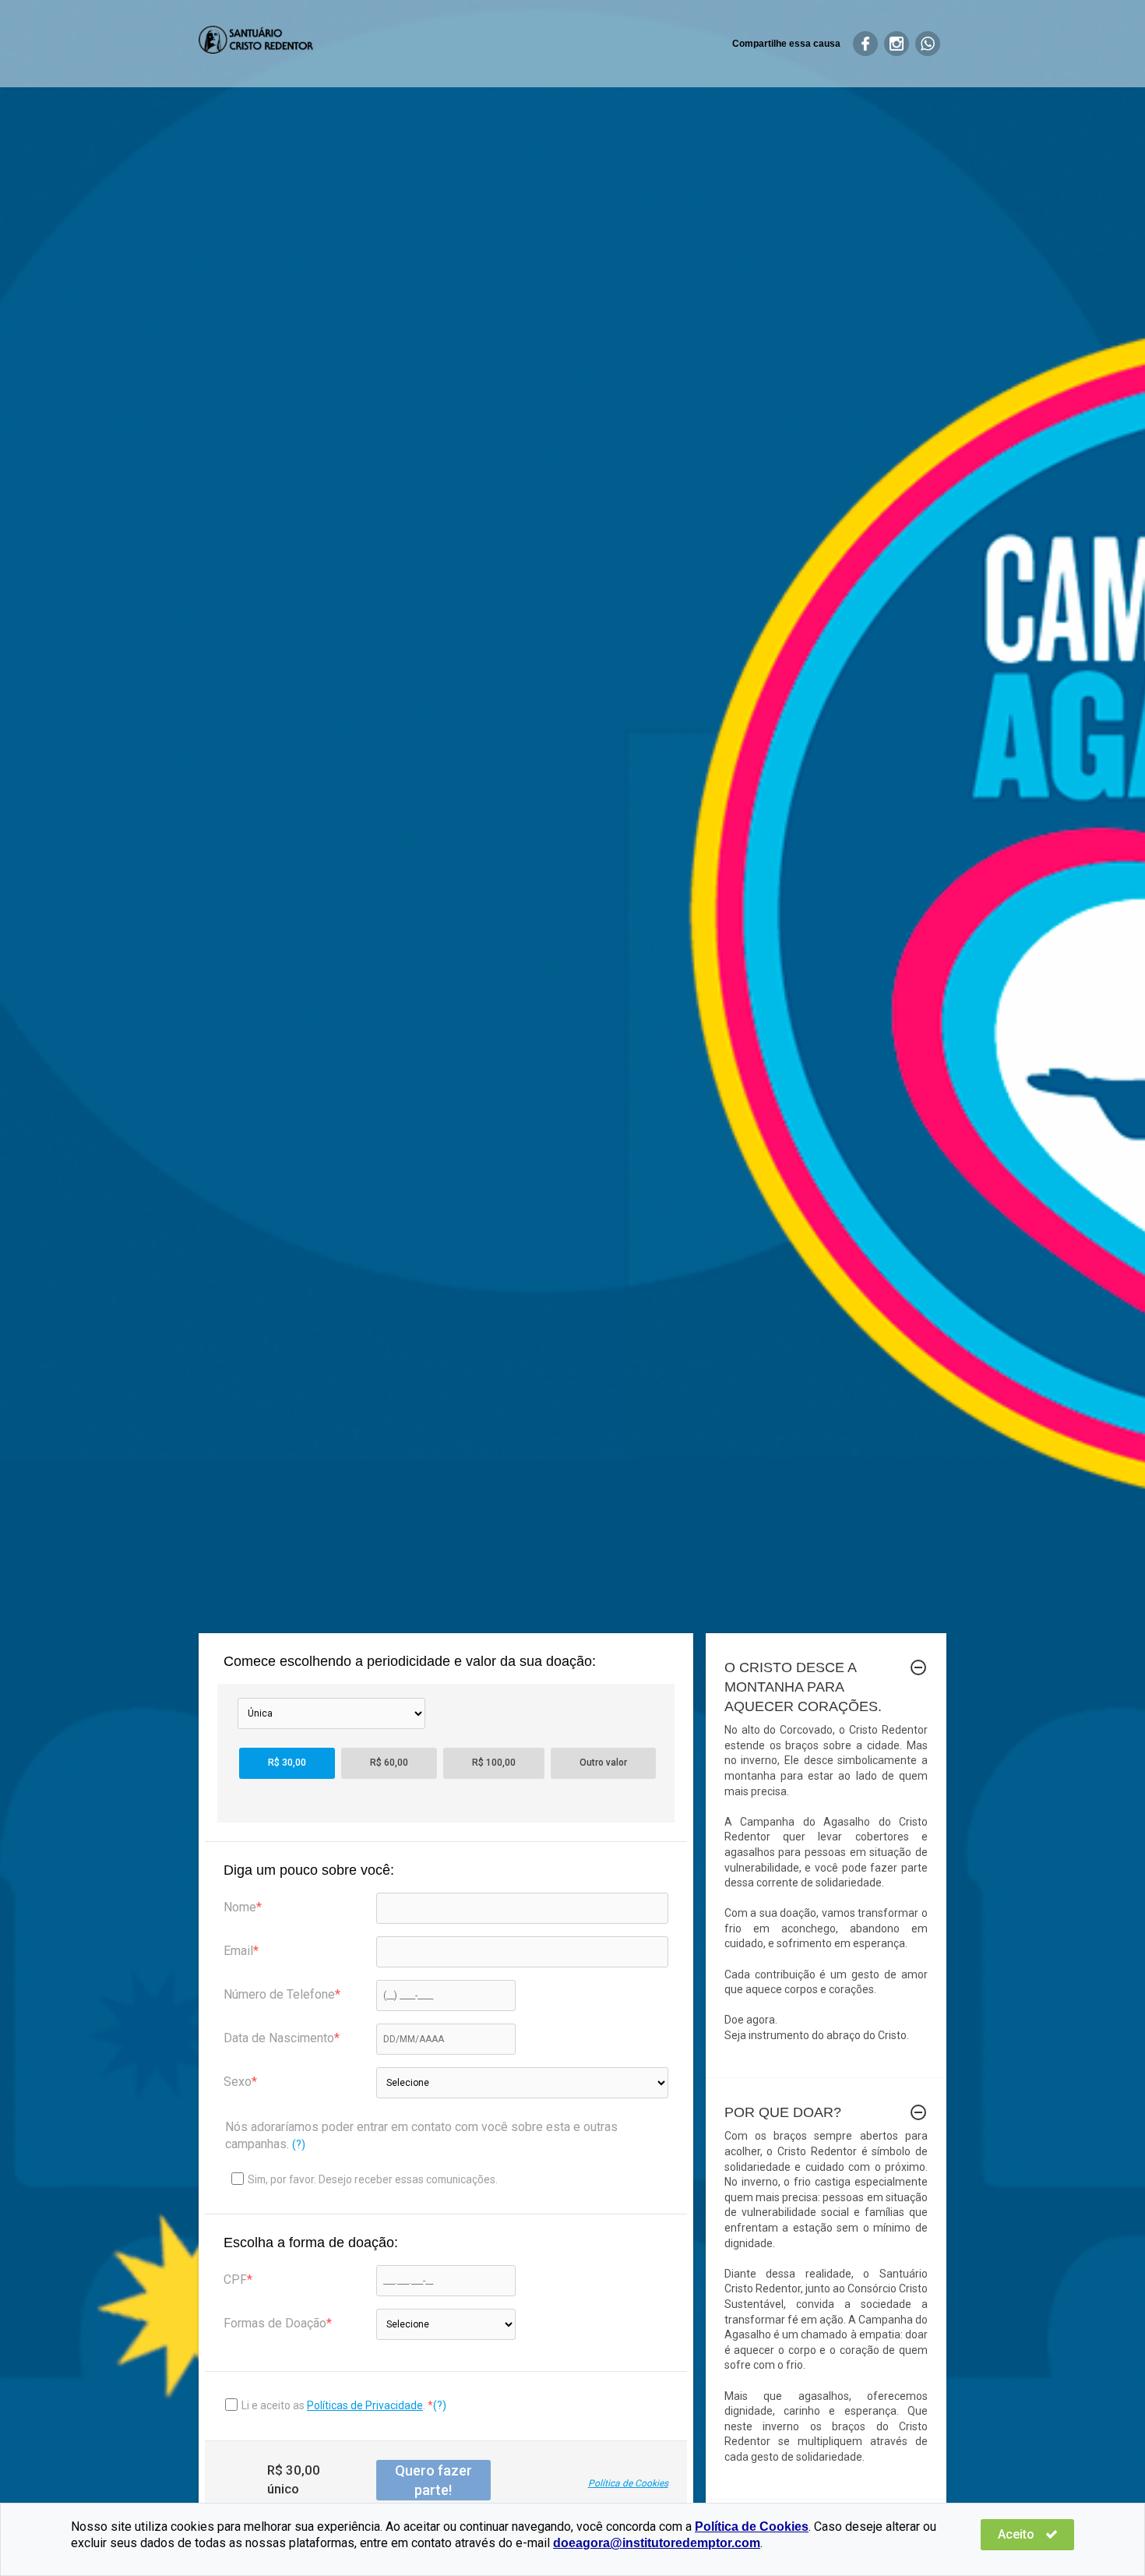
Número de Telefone (279, 1994)
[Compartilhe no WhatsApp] (928, 44)
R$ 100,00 (494, 1763)
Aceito (1018, 2534)
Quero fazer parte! (433, 2480)
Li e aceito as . (335, 2405)
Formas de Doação (275, 2323)
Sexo (238, 2082)
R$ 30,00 (287, 1763)
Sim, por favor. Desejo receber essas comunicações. (373, 2179)
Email (238, 1951)
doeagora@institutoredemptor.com (657, 2543)
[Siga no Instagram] (897, 44)
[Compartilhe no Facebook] (865, 44)
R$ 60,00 (389, 1763)
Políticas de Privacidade (365, 2405)
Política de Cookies (628, 2483)
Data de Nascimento (279, 2038)
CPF (235, 2280)
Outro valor (603, 1763)
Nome (240, 1907)
